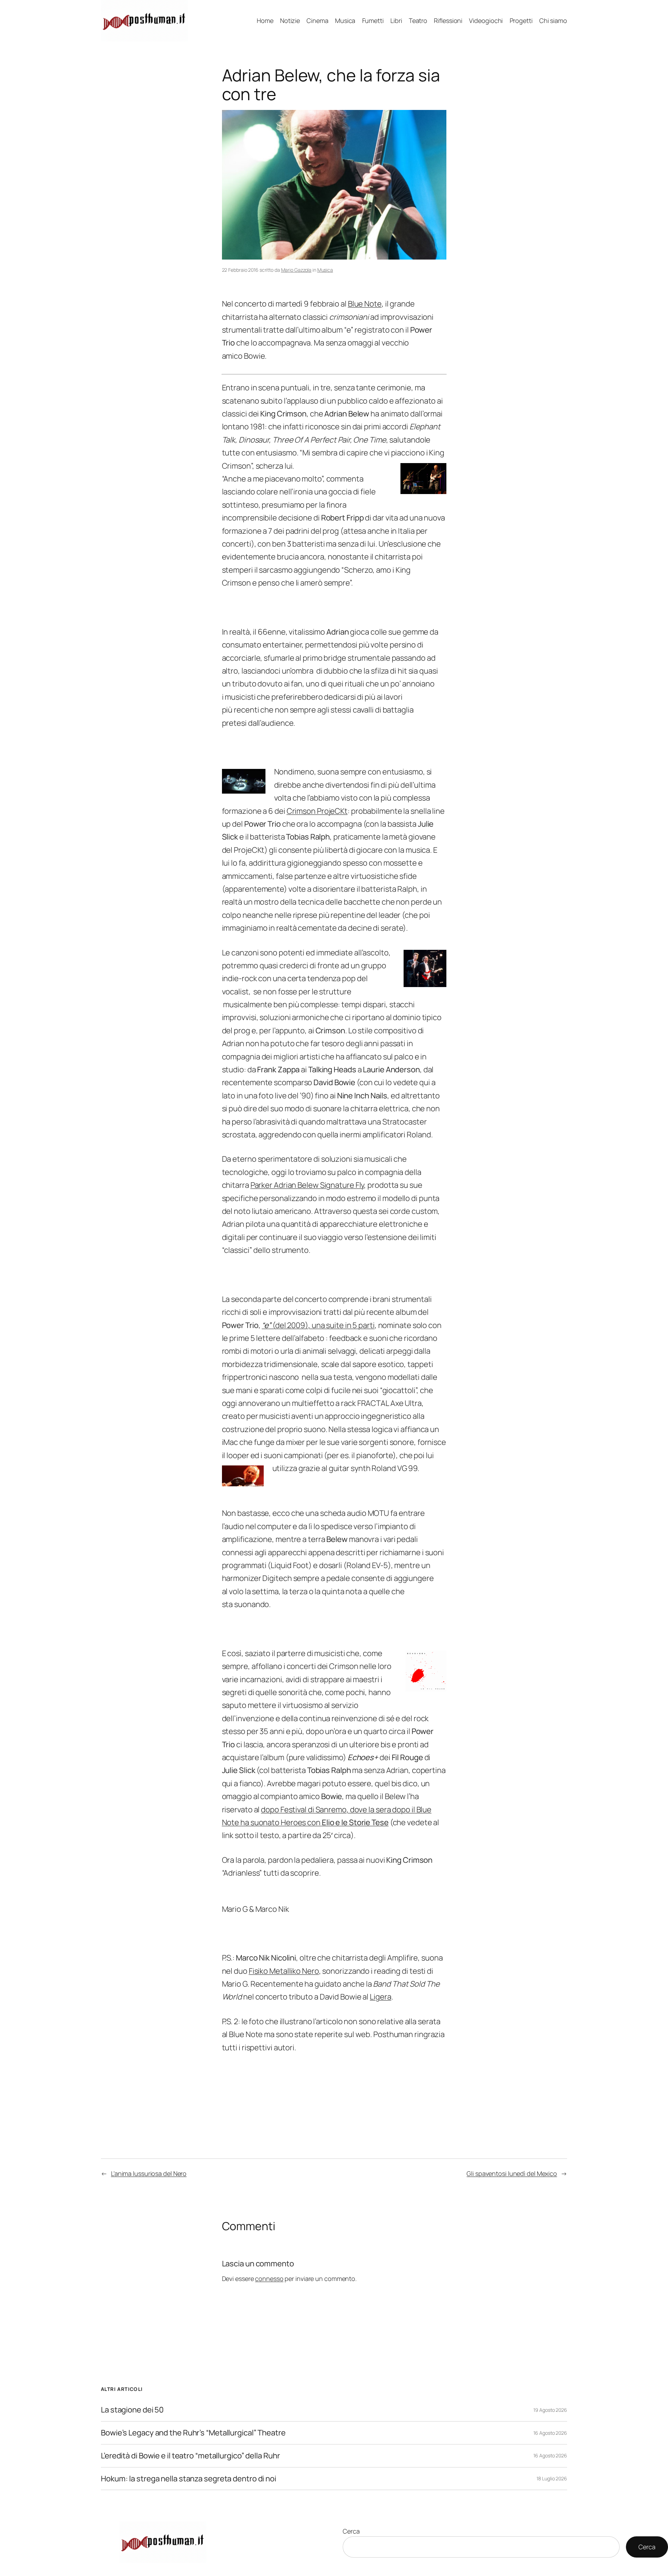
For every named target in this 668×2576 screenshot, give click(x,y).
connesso (269, 2279)
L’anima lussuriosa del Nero (149, 2173)
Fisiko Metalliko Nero (284, 1971)
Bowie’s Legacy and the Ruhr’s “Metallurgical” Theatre (193, 2433)
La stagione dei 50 (132, 2410)
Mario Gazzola (296, 270)
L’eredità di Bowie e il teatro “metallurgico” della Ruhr (190, 2456)
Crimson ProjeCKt (317, 811)
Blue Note (365, 304)
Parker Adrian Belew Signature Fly (307, 1185)
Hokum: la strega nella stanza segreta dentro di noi (189, 2479)
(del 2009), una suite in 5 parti (318, 1325)
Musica (325, 270)
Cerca (351, 2531)
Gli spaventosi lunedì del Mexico (512, 2173)
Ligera (380, 1997)
